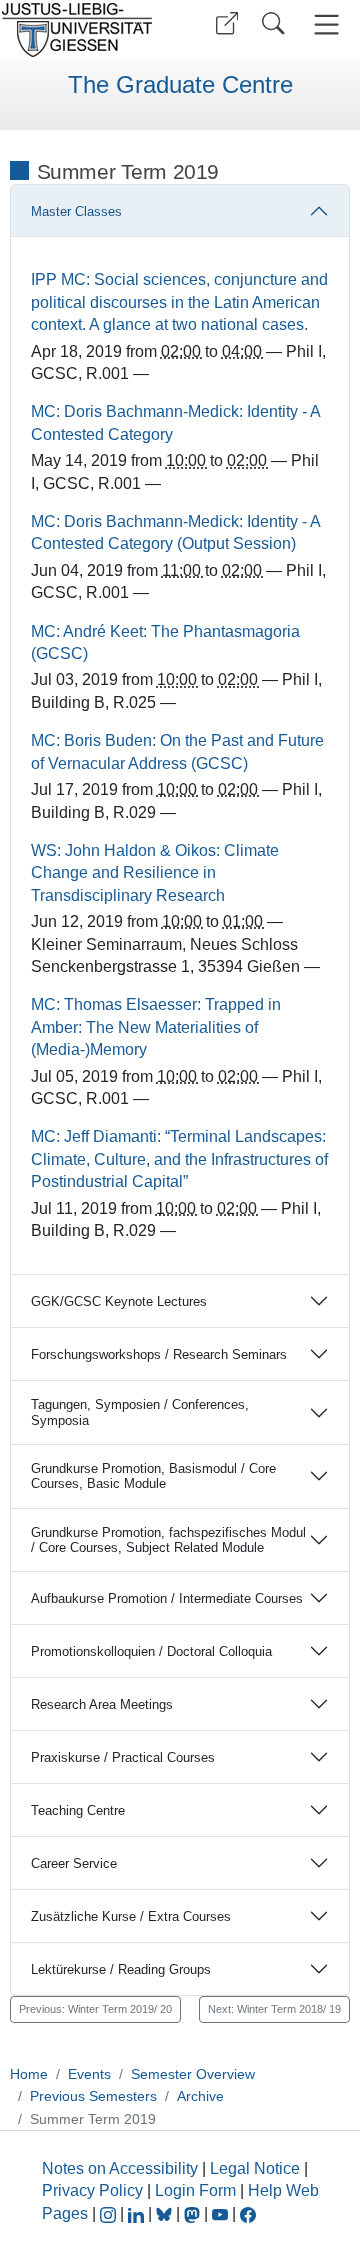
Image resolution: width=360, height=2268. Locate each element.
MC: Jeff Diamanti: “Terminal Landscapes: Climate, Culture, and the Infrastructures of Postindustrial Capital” (179, 1159)
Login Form (195, 2190)
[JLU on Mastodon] (194, 2213)
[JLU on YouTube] (222, 2213)
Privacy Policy (92, 2190)
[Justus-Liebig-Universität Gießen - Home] (83, 30)
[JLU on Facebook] (248, 2213)
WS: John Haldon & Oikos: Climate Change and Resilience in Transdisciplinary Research (155, 873)
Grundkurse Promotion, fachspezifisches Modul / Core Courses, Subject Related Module (168, 1540)
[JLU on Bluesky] (166, 2213)
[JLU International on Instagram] (110, 2213)
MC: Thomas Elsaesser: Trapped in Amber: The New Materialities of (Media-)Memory (156, 1027)
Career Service (74, 1863)
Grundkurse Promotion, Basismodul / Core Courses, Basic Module (153, 1476)
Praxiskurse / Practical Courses (123, 1757)
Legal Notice (255, 2168)
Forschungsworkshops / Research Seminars (159, 1354)
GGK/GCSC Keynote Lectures (119, 1301)
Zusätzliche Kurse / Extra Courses (131, 1916)
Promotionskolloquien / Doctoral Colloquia (151, 1651)
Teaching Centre (78, 1810)
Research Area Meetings (102, 1704)
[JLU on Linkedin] (138, 2213)
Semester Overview (193, 2074)
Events (89, 2074)
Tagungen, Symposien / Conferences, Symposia (140, 1412)
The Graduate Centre (180, 85)
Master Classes (76, 211)
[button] (227, 23)
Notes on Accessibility (122, 2168)
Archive (200, 2096)
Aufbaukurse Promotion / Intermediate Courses (167, 1598)
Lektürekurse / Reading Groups (121, 1969)
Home (29, 2074)
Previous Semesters (93, 2096)
